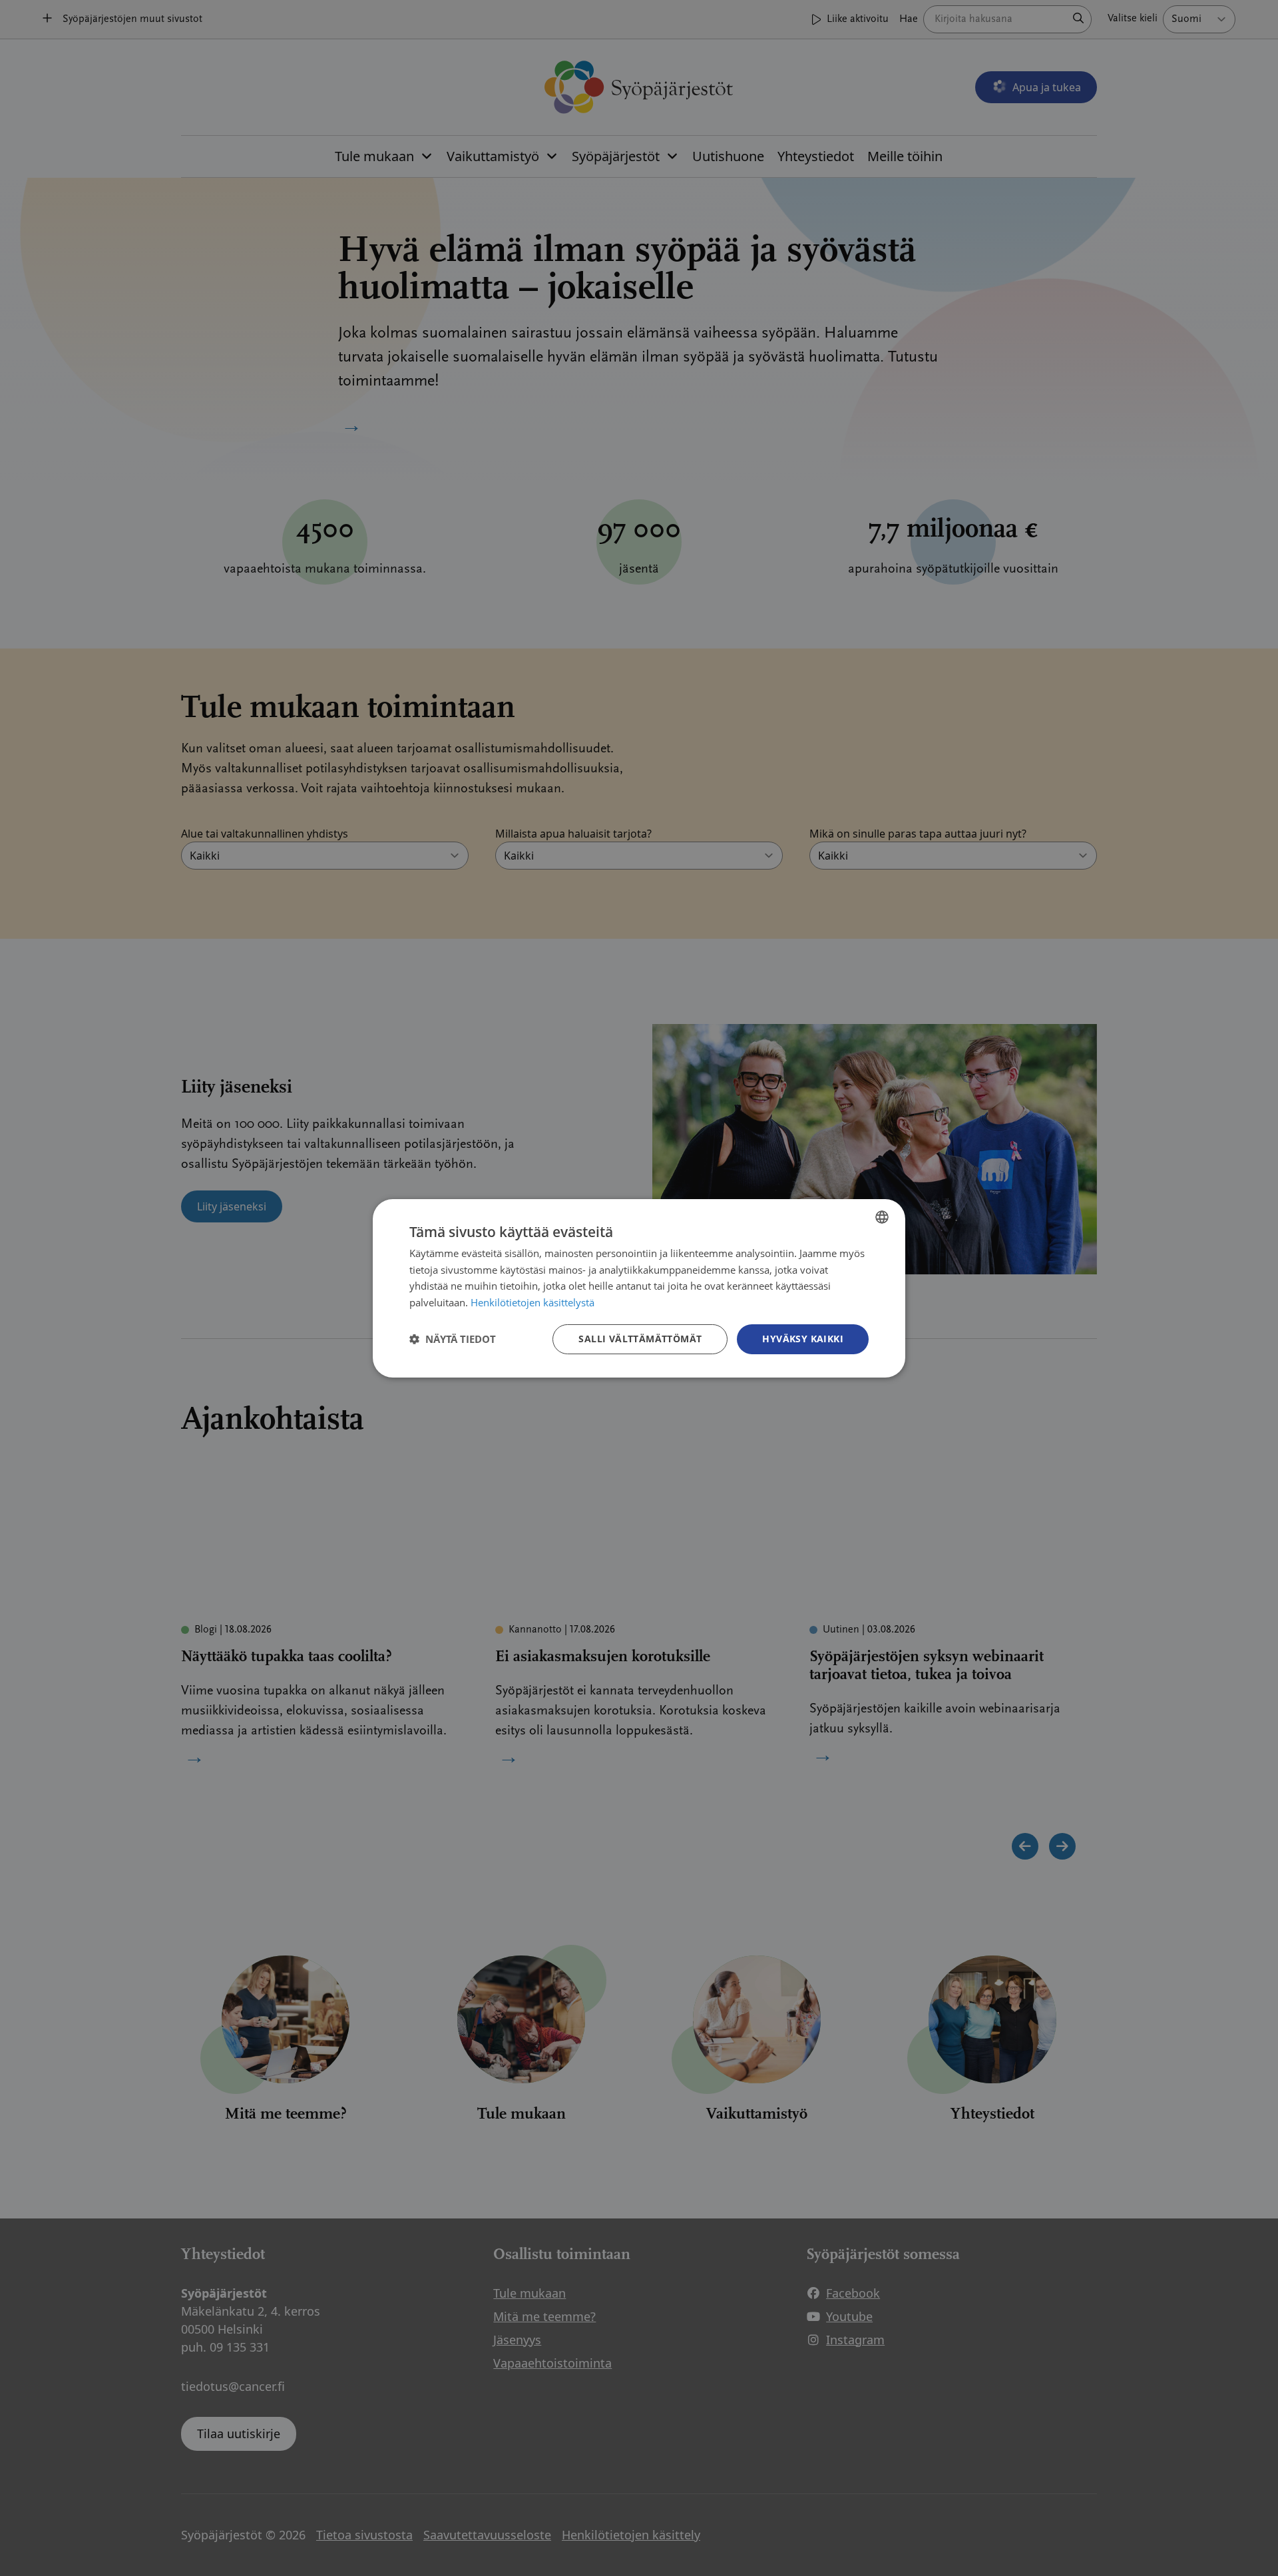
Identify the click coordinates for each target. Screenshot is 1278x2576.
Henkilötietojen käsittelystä (532, 1302)
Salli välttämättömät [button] (640, 1339)
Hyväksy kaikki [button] (803, 1339)
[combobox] (882, 1216)
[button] (453, 1339)
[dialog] (639, 1288)
